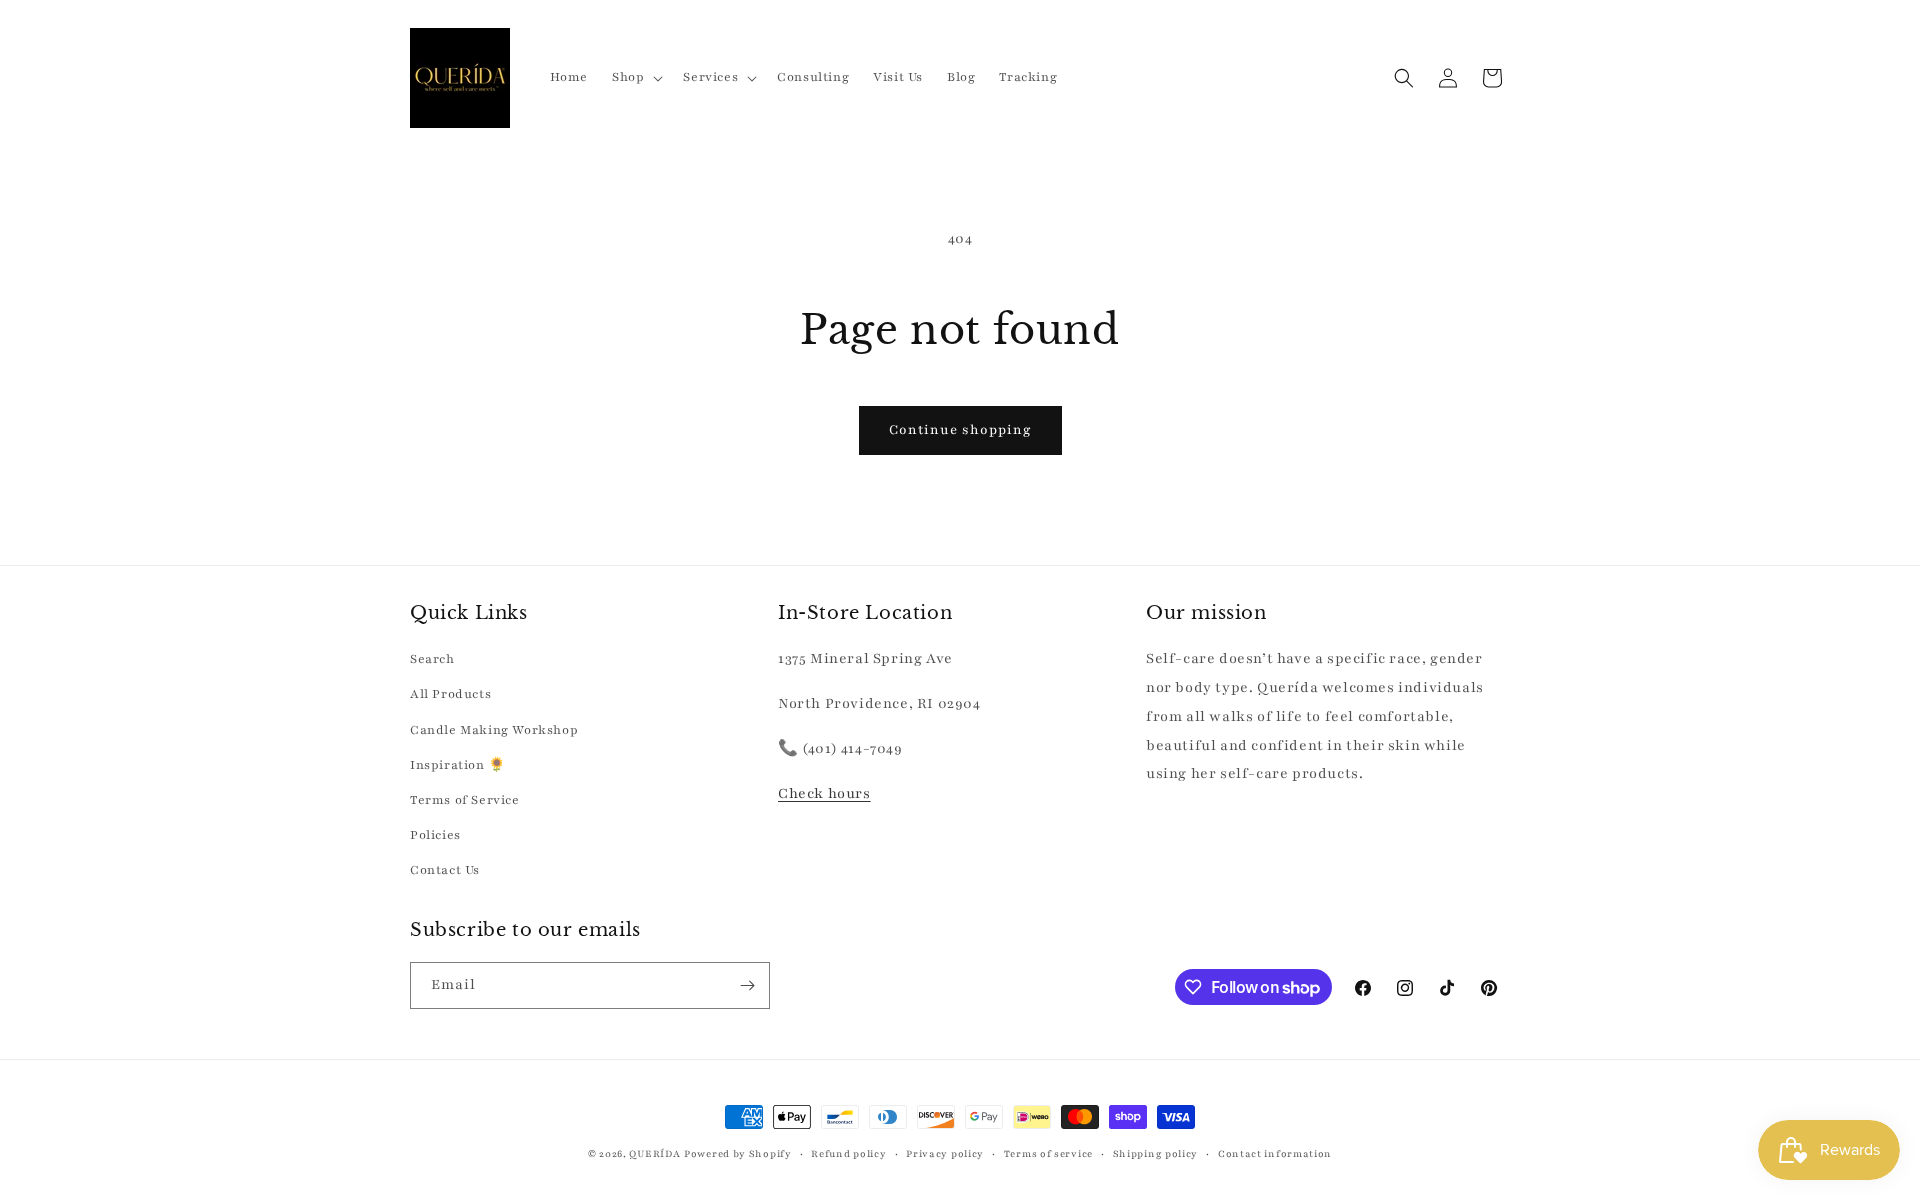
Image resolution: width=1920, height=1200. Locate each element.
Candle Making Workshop (494, 730)
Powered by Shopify (738, 1153)
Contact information (1275, 1153)
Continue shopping (960, 430)
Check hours (824, 793)
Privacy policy (945, 1153)
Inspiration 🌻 (458, 765)
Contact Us (445, 870)
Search (432, 659)
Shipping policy (1156, 1153)
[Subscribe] (747, 985)
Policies (435, 835)
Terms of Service (465, 800)
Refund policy (848, 1153)
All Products (450, 694)
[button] (635, 77)
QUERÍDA (654, 1153)
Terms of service (1048, 1153)
